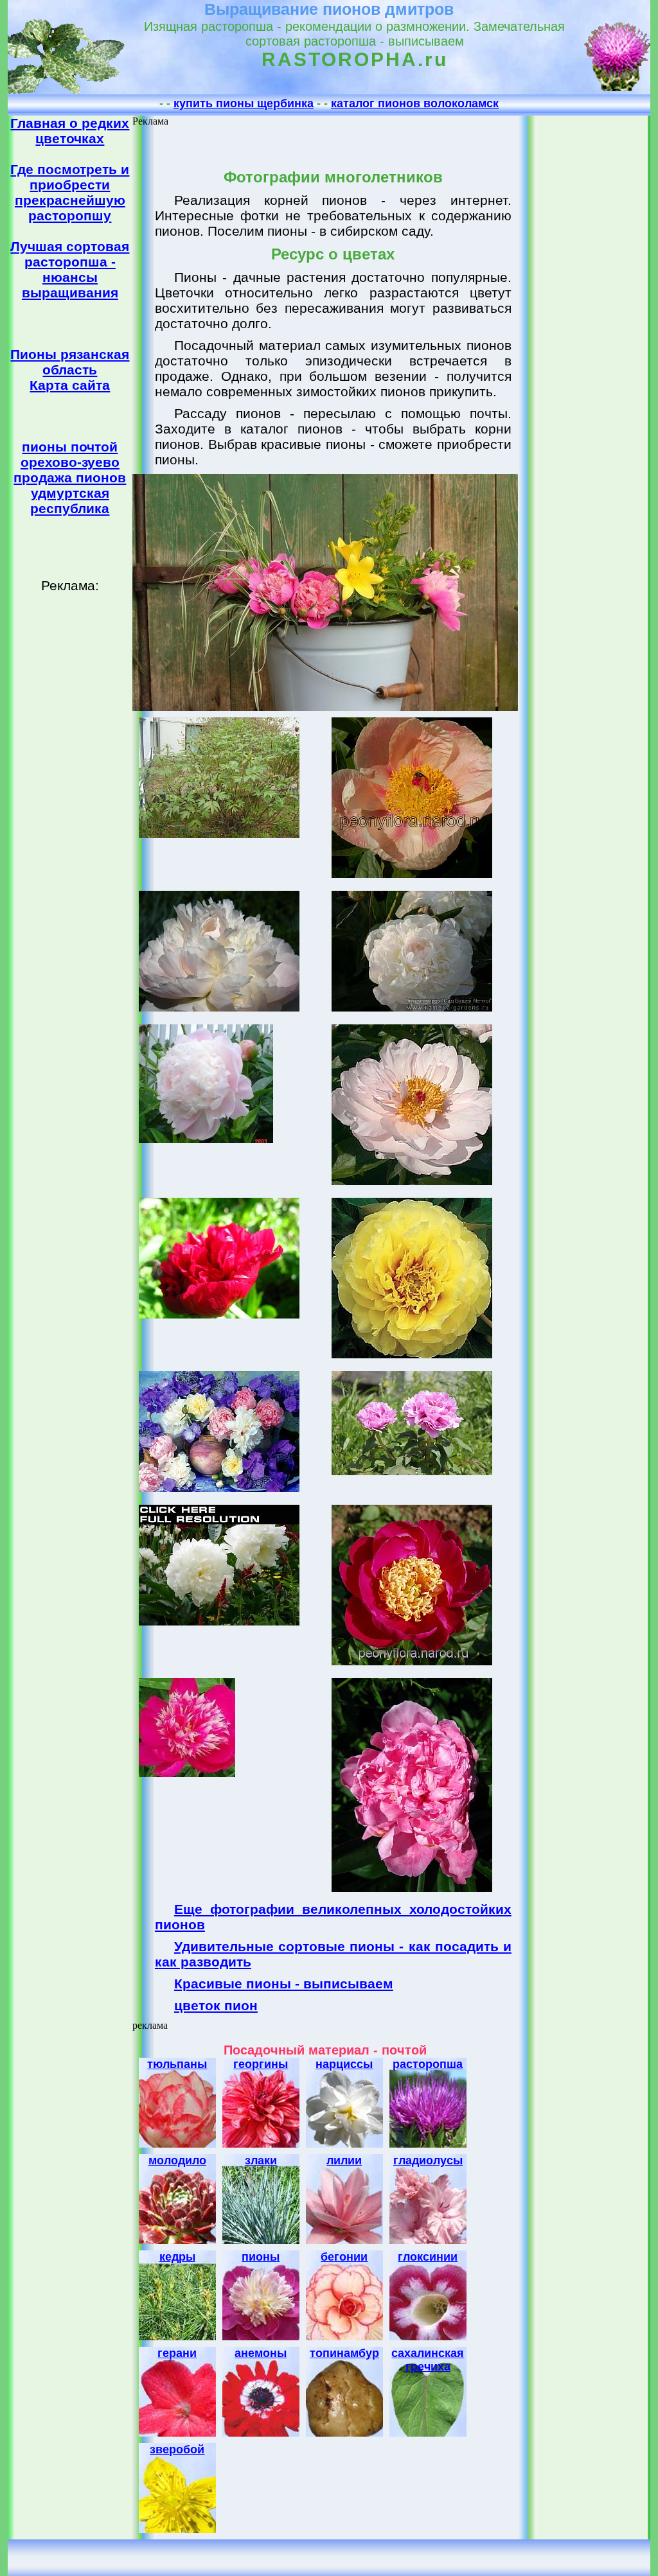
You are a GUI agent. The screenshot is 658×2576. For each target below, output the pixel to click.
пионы (261, 2257)
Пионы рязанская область (70, 362)
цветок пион (216, 2005)
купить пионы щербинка (244, 103)
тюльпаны (177, 2064)
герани (177, 2353)
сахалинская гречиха (428, 2360)
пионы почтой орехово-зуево (70, 454)
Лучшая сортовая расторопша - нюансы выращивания (70, 269)
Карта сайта (70, 385)
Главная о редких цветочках (70, 131)
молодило (177, 2160)
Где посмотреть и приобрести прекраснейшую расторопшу (70, 192)
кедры (177, 2257)
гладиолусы (428, 2160)
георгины (261, 2064)
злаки (261, 2160)
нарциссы (344, 2064)
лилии (344, 2160)
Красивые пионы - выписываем (284, 1984)
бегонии (344, 2257)
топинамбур (344, 2353)
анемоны (261, 2353)
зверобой (177, 2449)
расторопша (428, 2064)
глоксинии (428, 2257)
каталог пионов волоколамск (415, 103)
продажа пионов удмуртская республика (70, 493)
